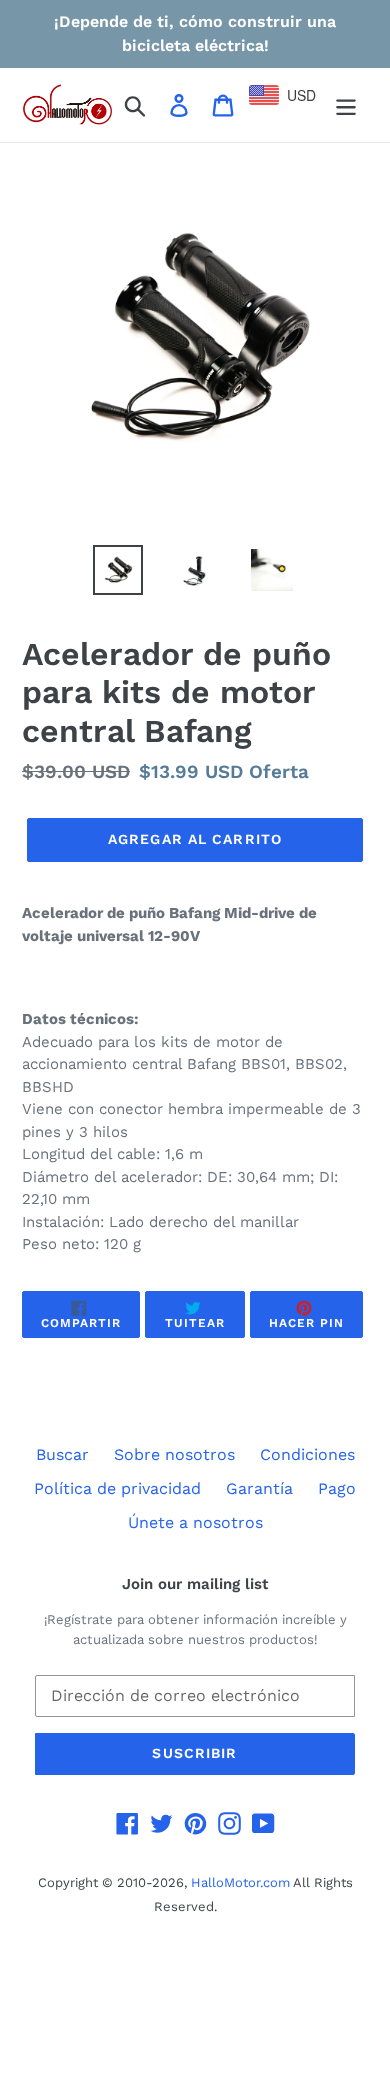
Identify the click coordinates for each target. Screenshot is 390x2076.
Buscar (62, 1454)
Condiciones (307, 1454)
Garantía (259, 1488)
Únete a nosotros (195, 1522)
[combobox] (291, 95)
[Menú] (346, 105)
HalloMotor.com (240, 1882)
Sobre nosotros (174, 1454)
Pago (337, 1488)
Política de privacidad (117, 1488)
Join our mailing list (195, 1584)
